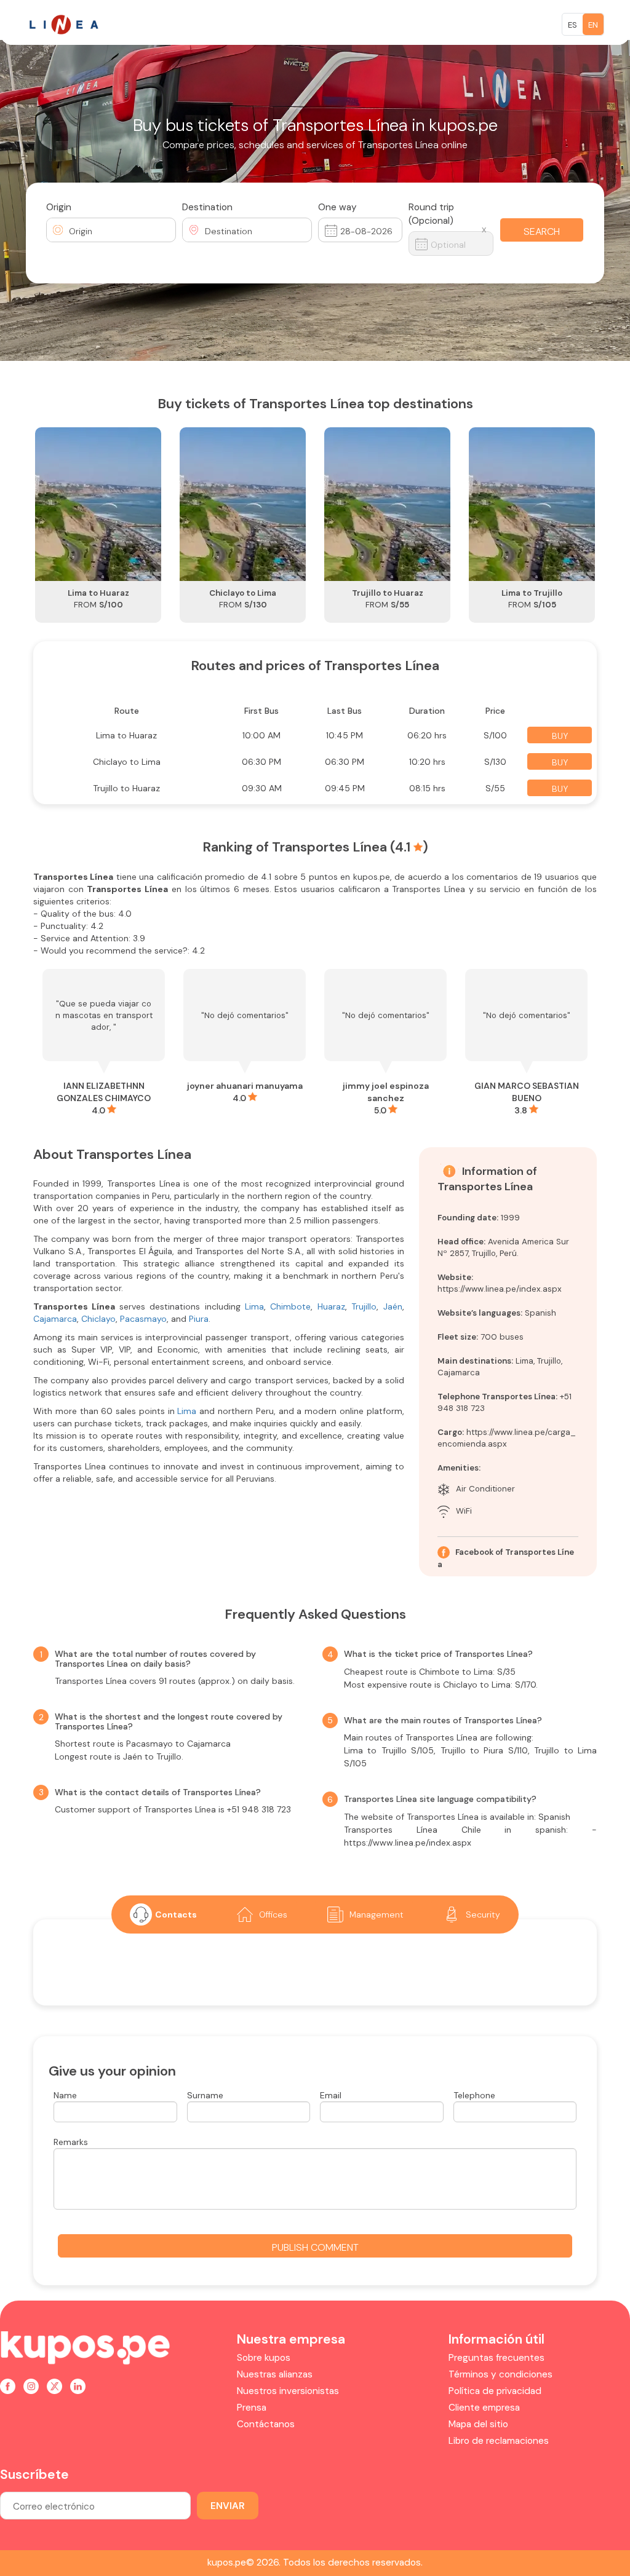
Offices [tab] (273, 1914)
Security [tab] (483, 1914)
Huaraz (331, 1306)
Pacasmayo (143, 1319)
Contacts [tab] (176, 1914)
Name (65, 2095)
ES (572, 25)
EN (593, 25)
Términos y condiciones (500, 2374)
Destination (207, 207)
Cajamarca (55, 1319)
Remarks (71, 2142)
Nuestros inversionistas (288, 2391)
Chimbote (290, 1306)
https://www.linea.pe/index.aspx (500, 1289)
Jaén (393, 1306)
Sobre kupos (264, 2358)
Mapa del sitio (478, 2424)
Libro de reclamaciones (499, 2441)
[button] (111, 230)
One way (337, 207)
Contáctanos (266, 2424)
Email (331, 2095)
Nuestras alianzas (275, 2374)
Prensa (252, 2408)
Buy (560, 736)
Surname (205, 2095)
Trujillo (364, 1306)
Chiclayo (98, 1319)
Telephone (474, 2095)
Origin (59, 207)
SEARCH (542, 231)
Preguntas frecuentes (496, 2358)
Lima (254, 1306)
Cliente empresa (484, 2408)
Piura (199, 1319)
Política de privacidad (495, 2391)
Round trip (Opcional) (431, 214)
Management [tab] (377, 1914)
